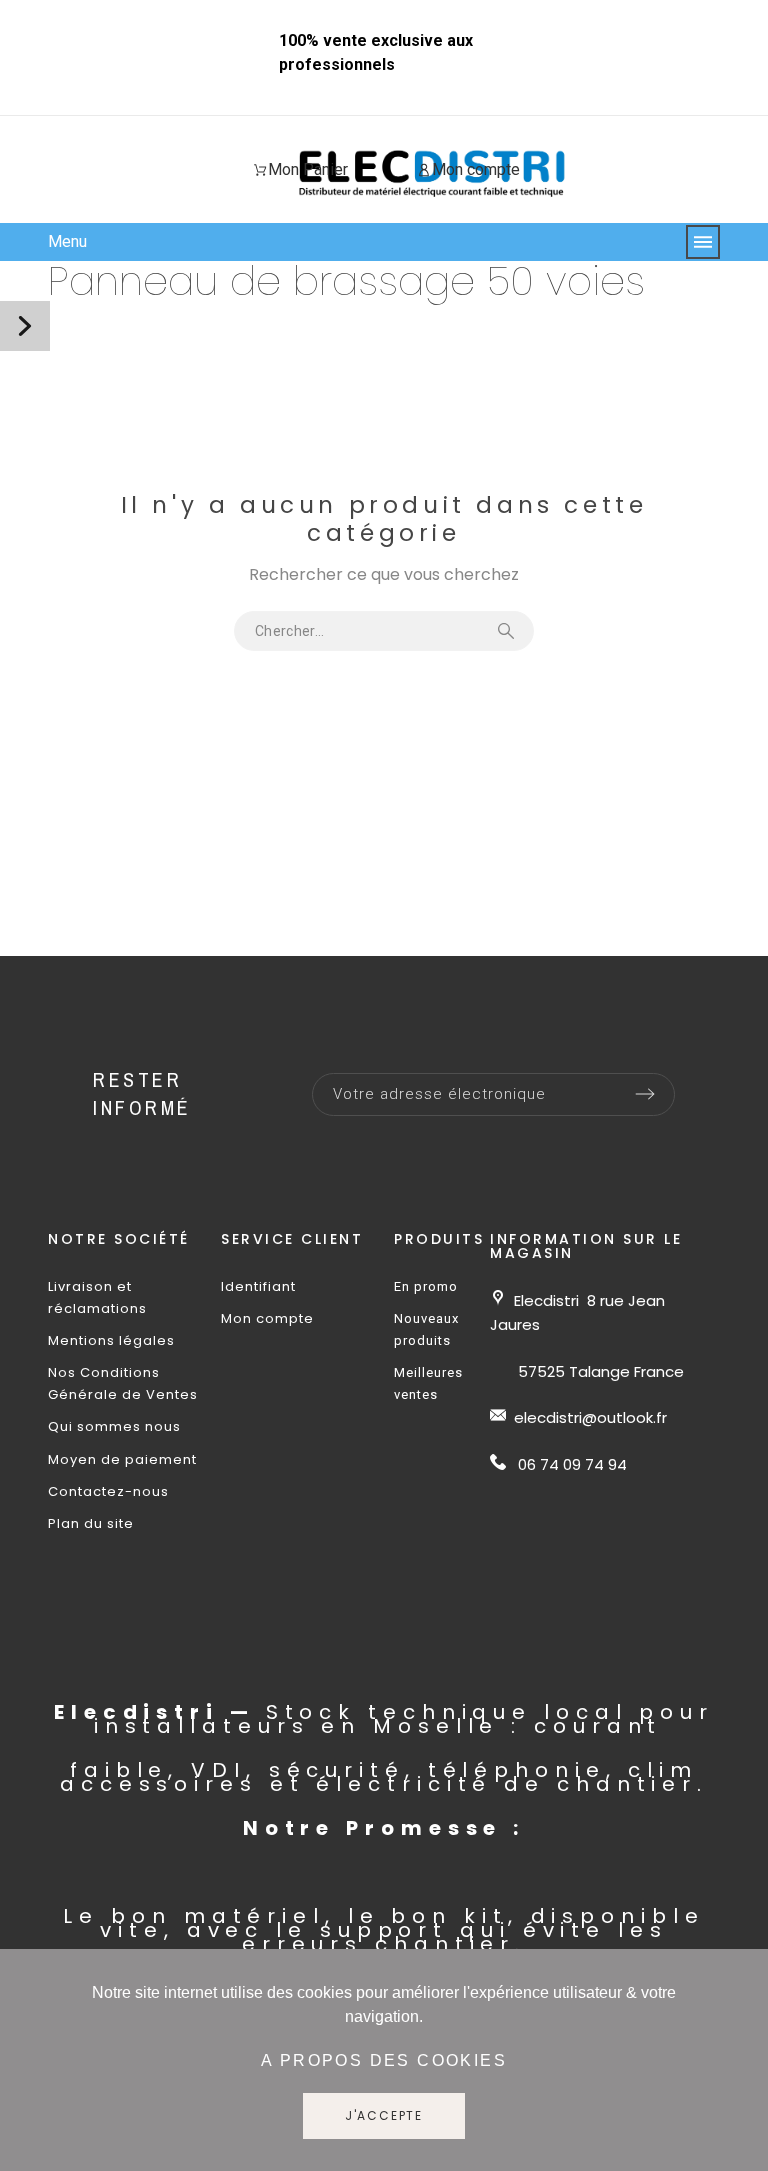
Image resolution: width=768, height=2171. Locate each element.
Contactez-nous (108, 1491)
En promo (426, 1286)
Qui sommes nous (114, 1426)
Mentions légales (111, 1340)
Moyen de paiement (122, 1459)
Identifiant (258, 1286)
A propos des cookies (384, 2060)
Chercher (509, 631)
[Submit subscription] (645, 1094)
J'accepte (384, 2115)
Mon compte (267, 1318)
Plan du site (91, 1523)
